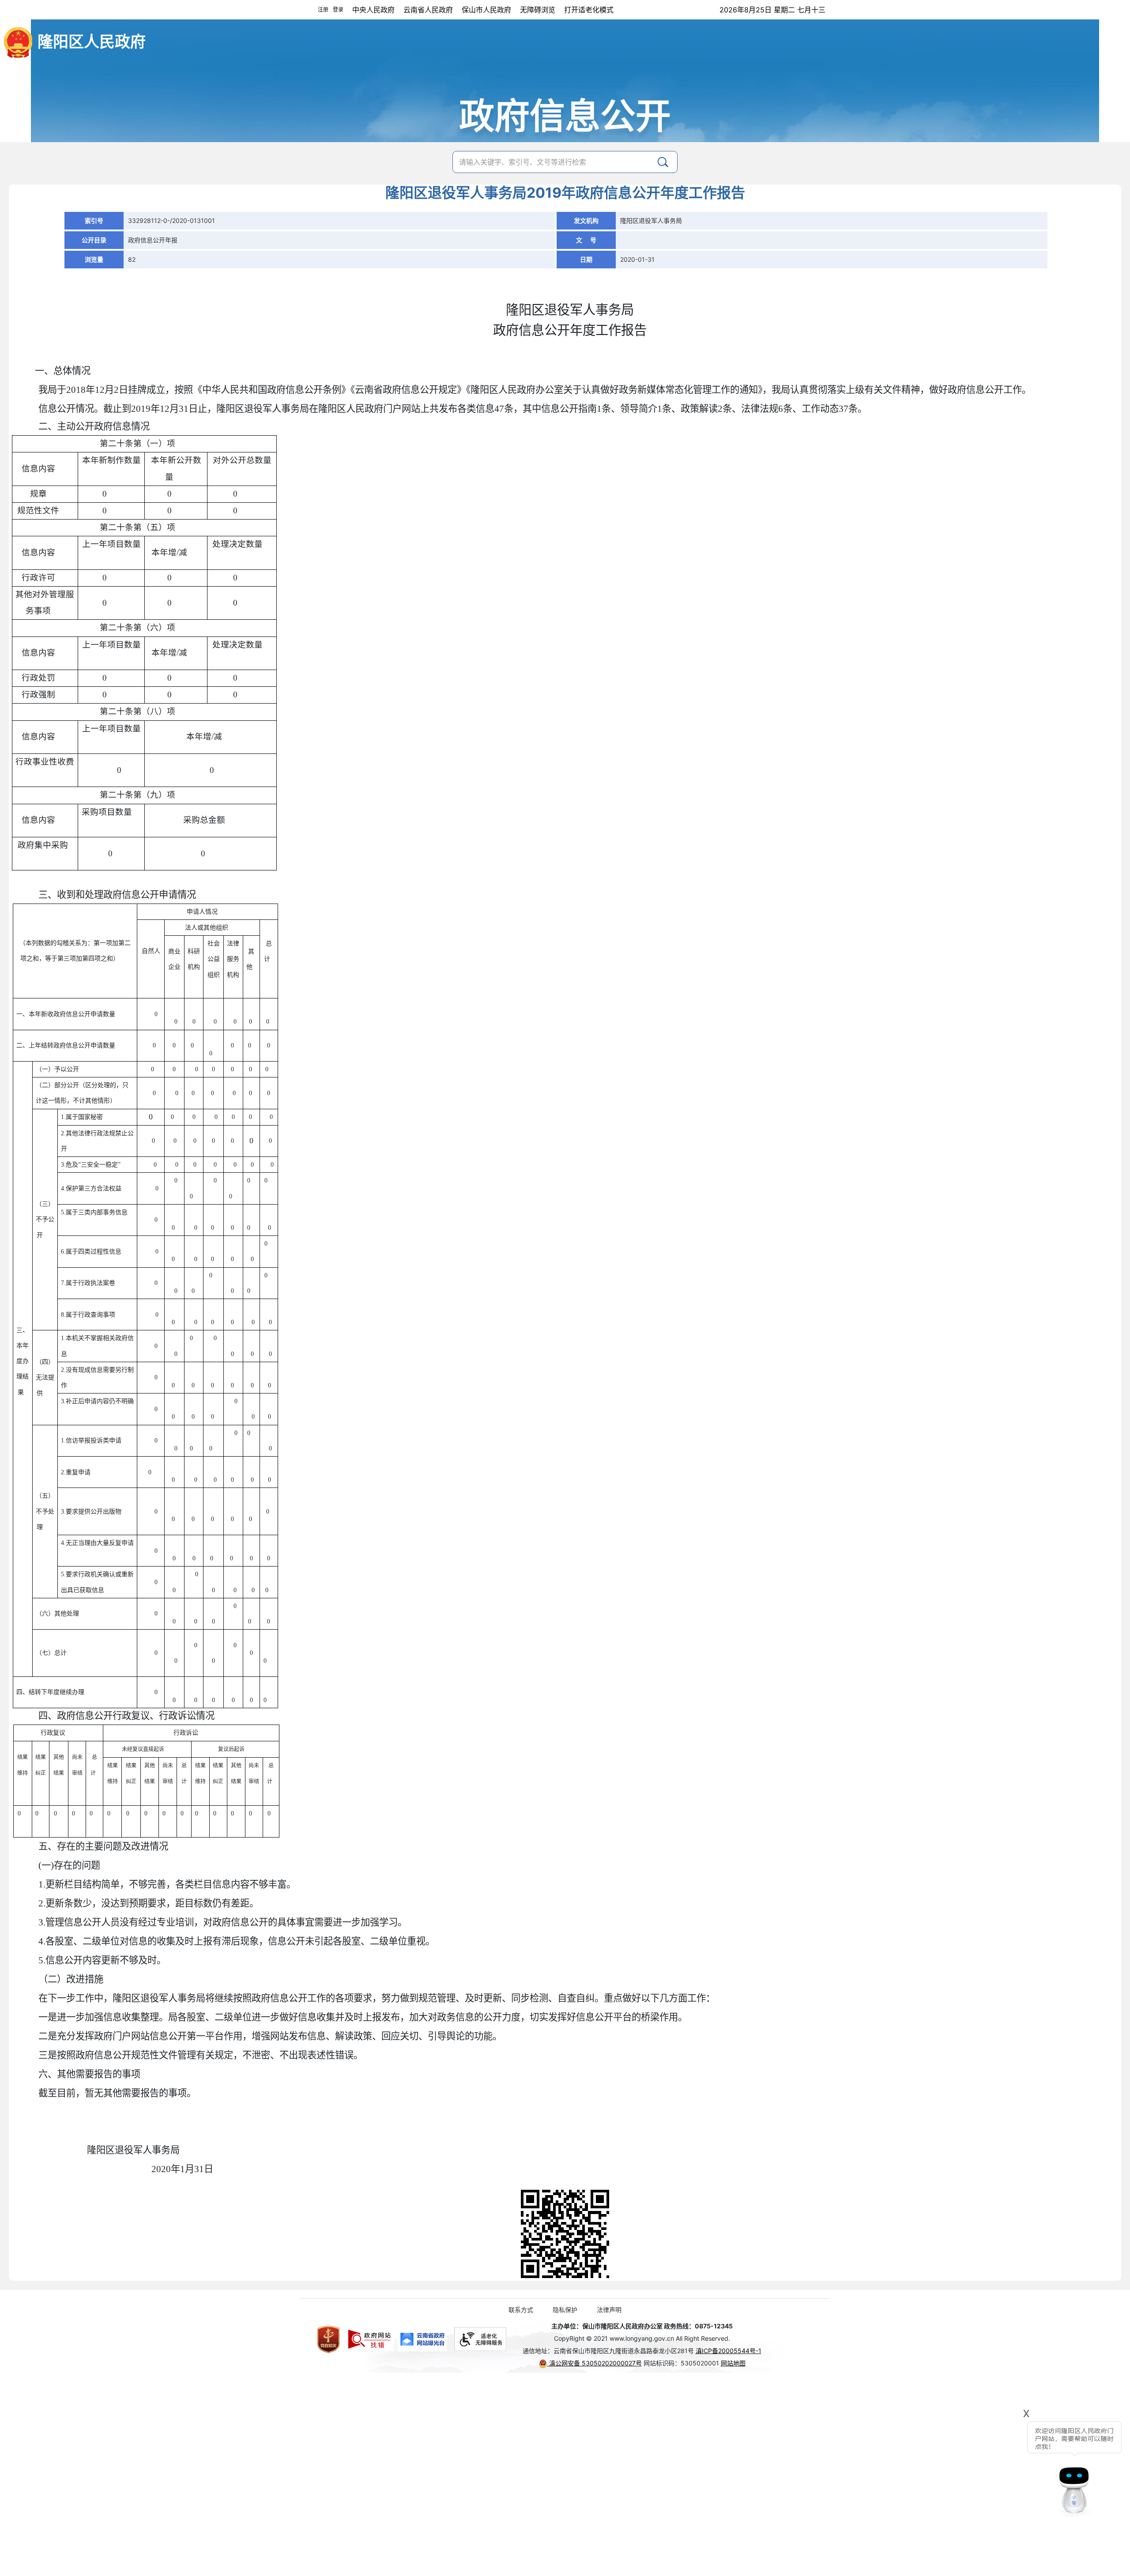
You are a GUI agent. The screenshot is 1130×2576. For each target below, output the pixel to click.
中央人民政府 (373, 10)
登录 (338, 9)
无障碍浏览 (538, 10)
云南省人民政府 (428, 10)
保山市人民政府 (486, 10)
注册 (323, 9)
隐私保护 (565, 2310)
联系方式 (521, 2310)
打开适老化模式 (589, 10)
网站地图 (733, 2363)
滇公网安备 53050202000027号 (595, 2363)
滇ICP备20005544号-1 (729, 2351)
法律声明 (609, 2310)
